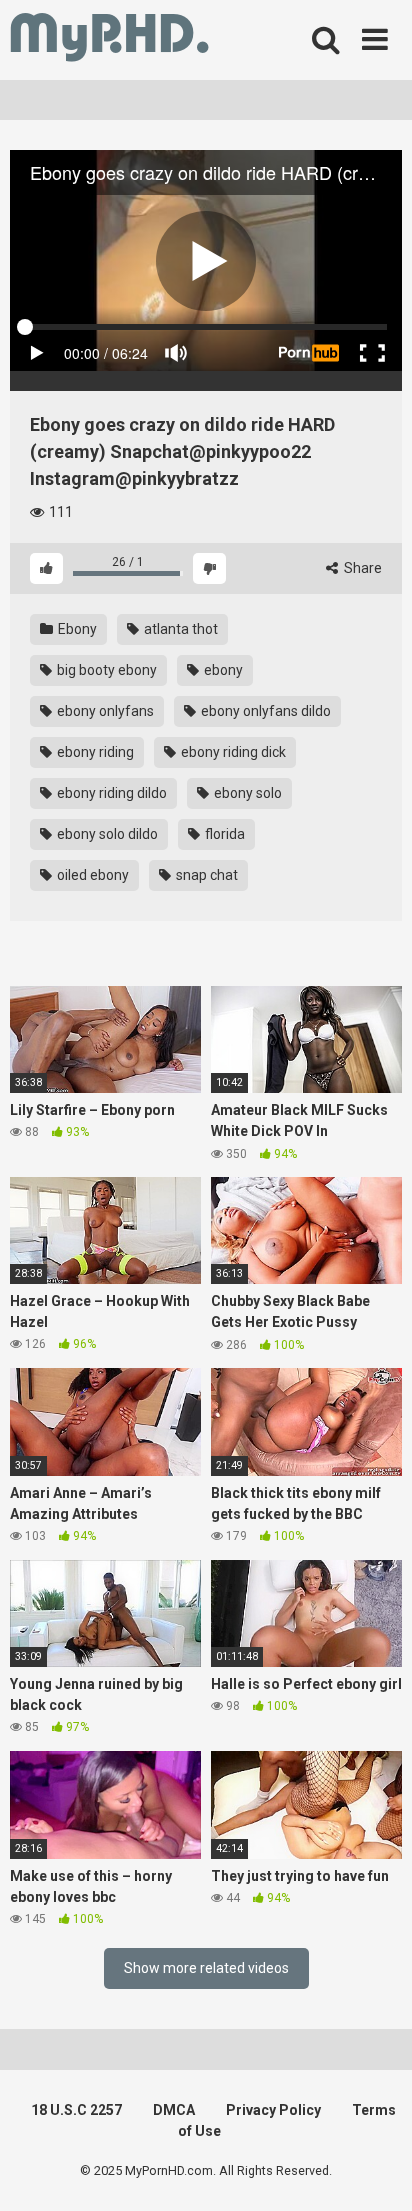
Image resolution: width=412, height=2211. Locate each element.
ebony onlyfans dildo (264, 711)
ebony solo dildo (106, 834)
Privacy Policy (273, 2110)
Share (361, 568)
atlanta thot (179, 629)
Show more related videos (206, 1968)
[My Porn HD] (109, 40)
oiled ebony (91, 875)
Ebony (76, 629)
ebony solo (246, 793)
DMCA (174, 2110)
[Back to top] (375, 2170)
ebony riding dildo (110, 793)
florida (223, 834)
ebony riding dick (232, 752)
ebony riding (94, 752)
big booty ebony (105, 670)
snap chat (205, 875)
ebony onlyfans (104, 711)
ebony (222, 670)
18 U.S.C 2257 (76, 2110)
